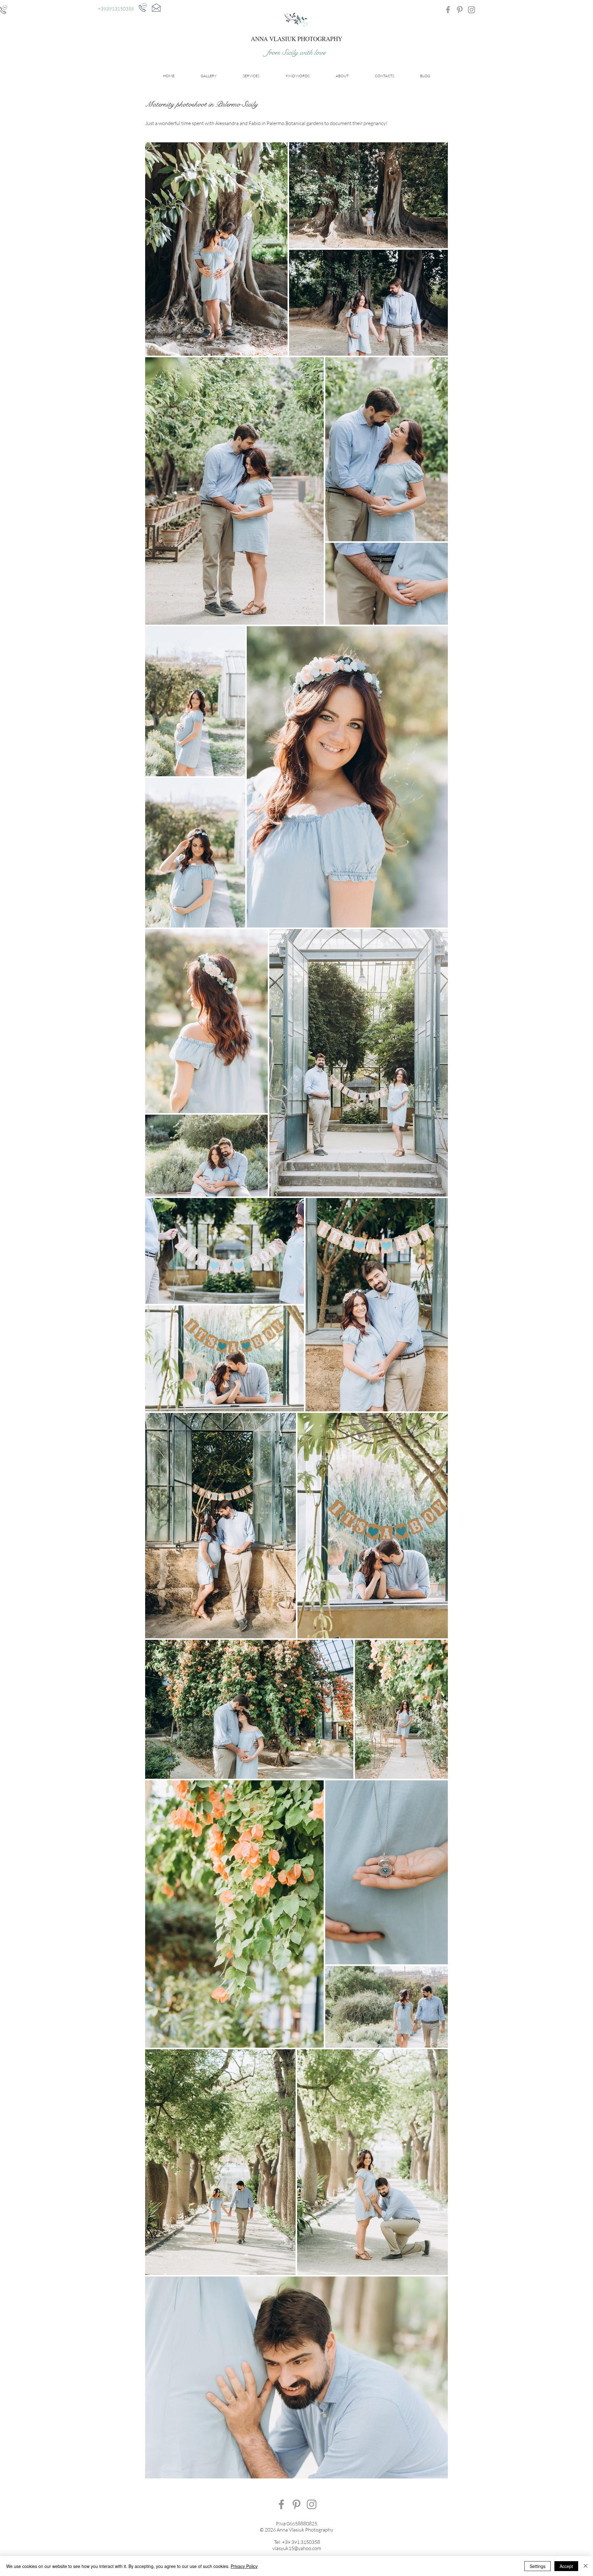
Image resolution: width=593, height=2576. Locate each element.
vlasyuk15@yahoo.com (297, 2548)
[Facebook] (448, 10)
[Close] (586, 2566)
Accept (566, 2566)
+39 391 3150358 (301, 2542)
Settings (538, 2566)
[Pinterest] (460, 10)
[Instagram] (471, 10)
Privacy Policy (244, 2566)
